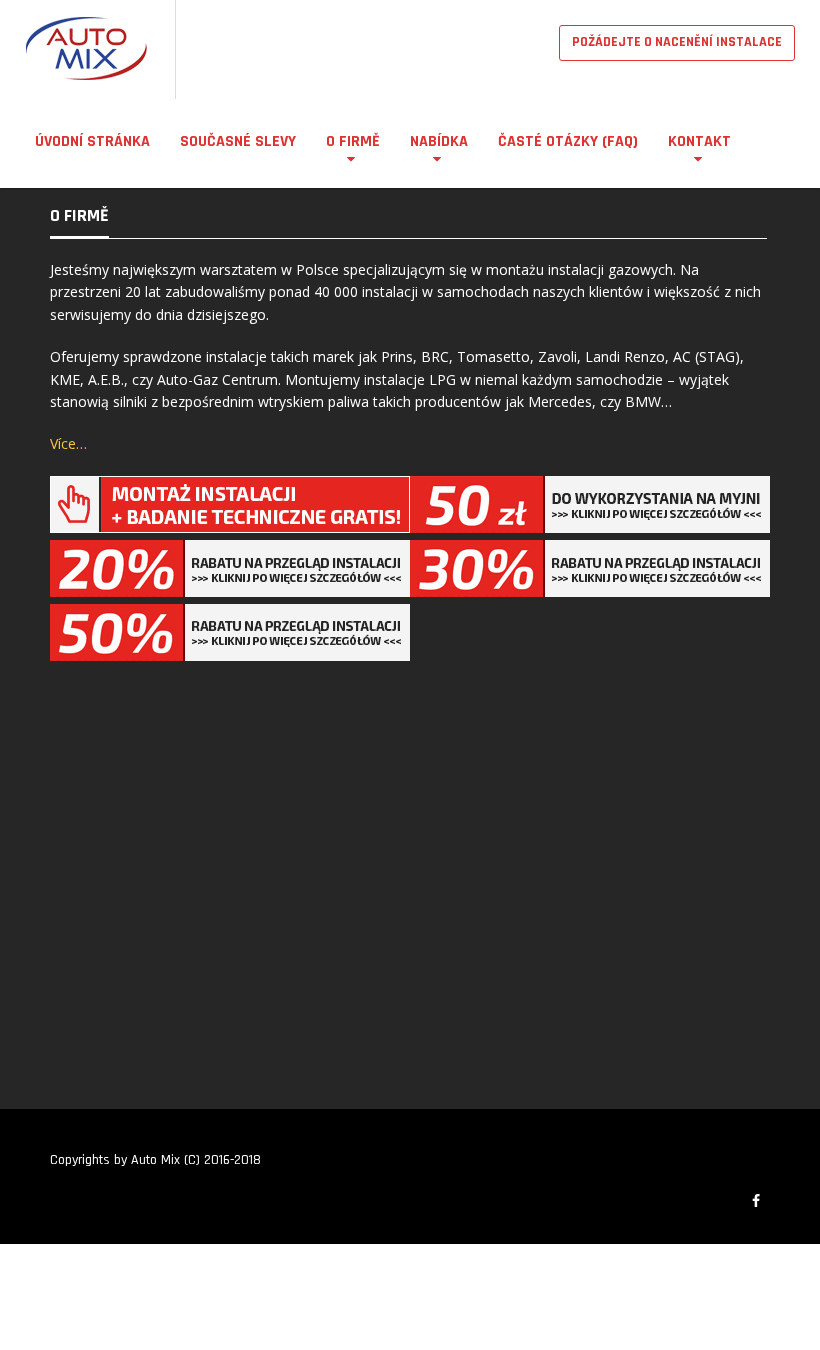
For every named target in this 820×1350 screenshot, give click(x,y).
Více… (68, 443)
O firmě (353, 141)
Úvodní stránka (92, 141)
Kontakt (699, 141)
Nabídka (439, 141)
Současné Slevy (238, 141)
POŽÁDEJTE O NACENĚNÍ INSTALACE (677, 42)
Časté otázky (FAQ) (568, 141)
